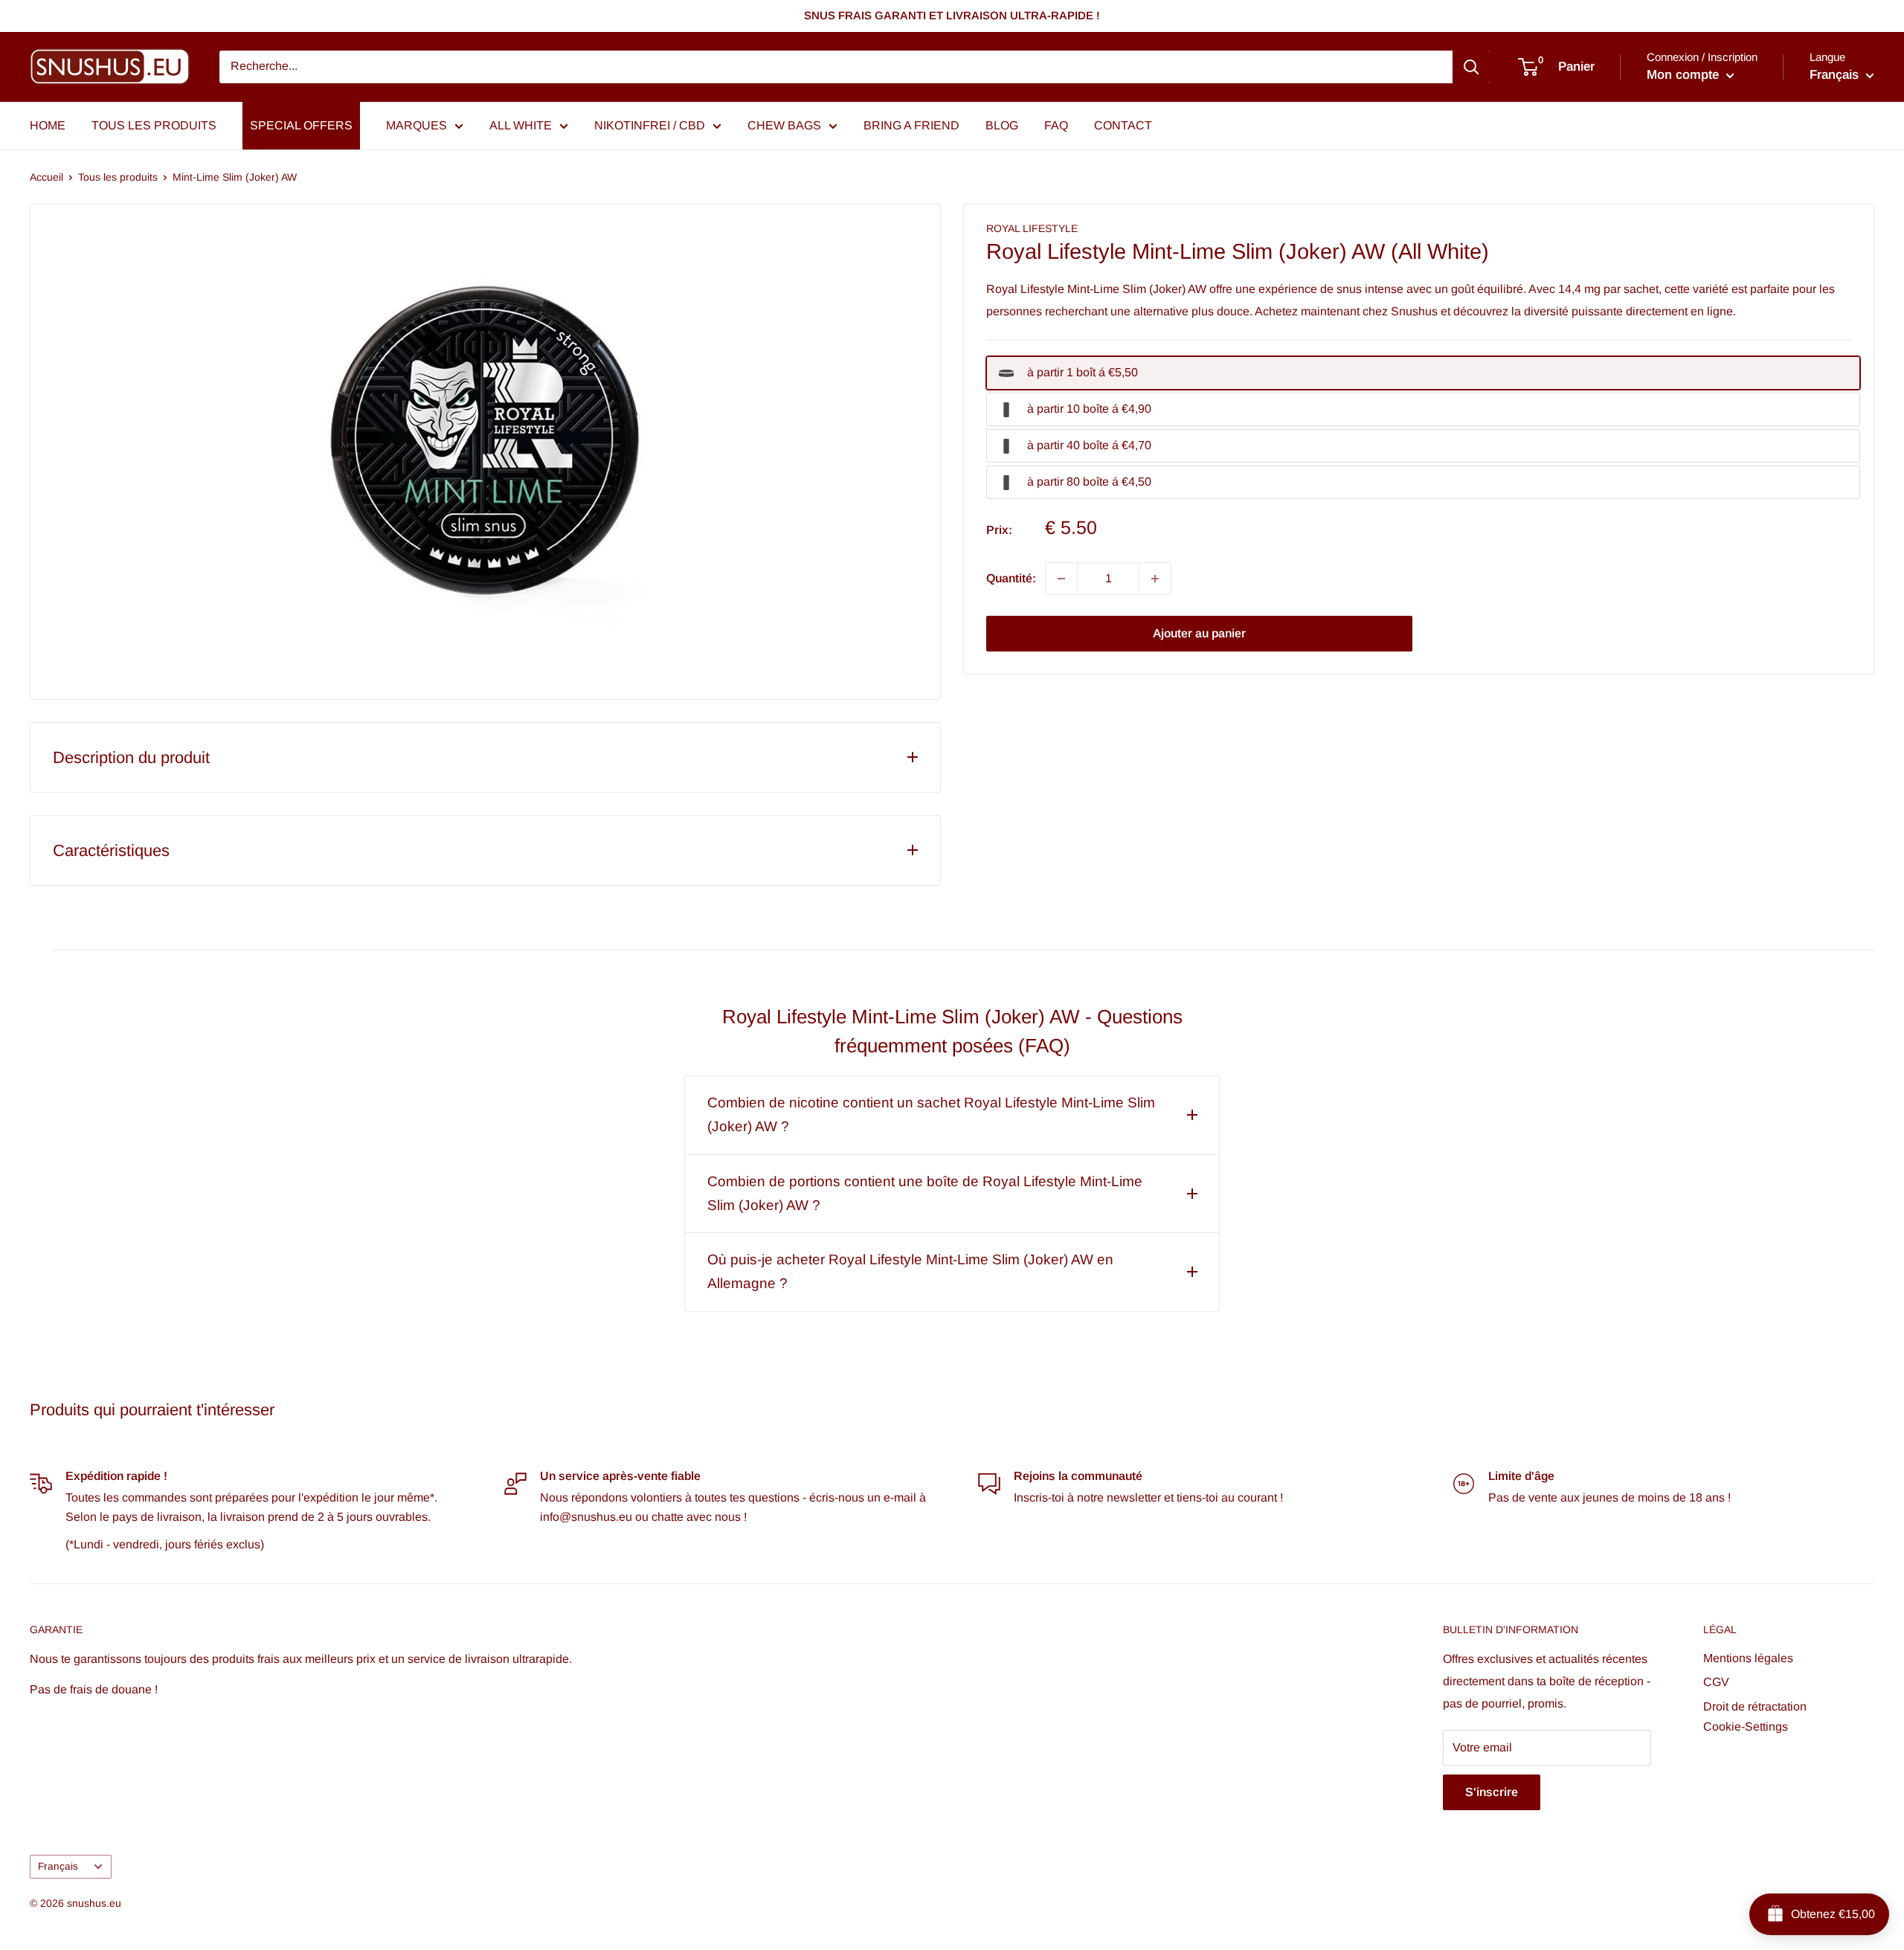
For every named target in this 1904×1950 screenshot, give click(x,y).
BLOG (1002, 125)
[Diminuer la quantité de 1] (1061, 579)
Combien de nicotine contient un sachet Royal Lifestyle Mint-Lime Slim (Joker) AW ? (931, 1114)
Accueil (46, 177)
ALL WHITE (521, 125)
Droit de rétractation (1755, 1706)
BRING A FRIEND (911, 125)
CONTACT (1123, 125)
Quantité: (1011, 578)
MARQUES (416, 125)
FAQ (1056, 125)
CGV (1716, 1682)
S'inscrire (1492, 1792)
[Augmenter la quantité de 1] (1155, 579)
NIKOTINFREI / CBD (650, 125)
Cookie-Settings (1746, 1727)
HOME (48, 125)
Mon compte (1685, 75)
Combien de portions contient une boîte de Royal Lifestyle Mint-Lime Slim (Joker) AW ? (925, 1193)
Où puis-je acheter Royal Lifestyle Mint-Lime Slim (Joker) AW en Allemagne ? (910, 1271)
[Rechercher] (1471, 67)
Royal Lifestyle (1032, 228)
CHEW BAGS (784, 125)
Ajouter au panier (1199, 633)
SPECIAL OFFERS (301, 125)
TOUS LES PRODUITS (154, 125)
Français (58, 1866)
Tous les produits (118, 177)
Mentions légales (1748, 1658)
